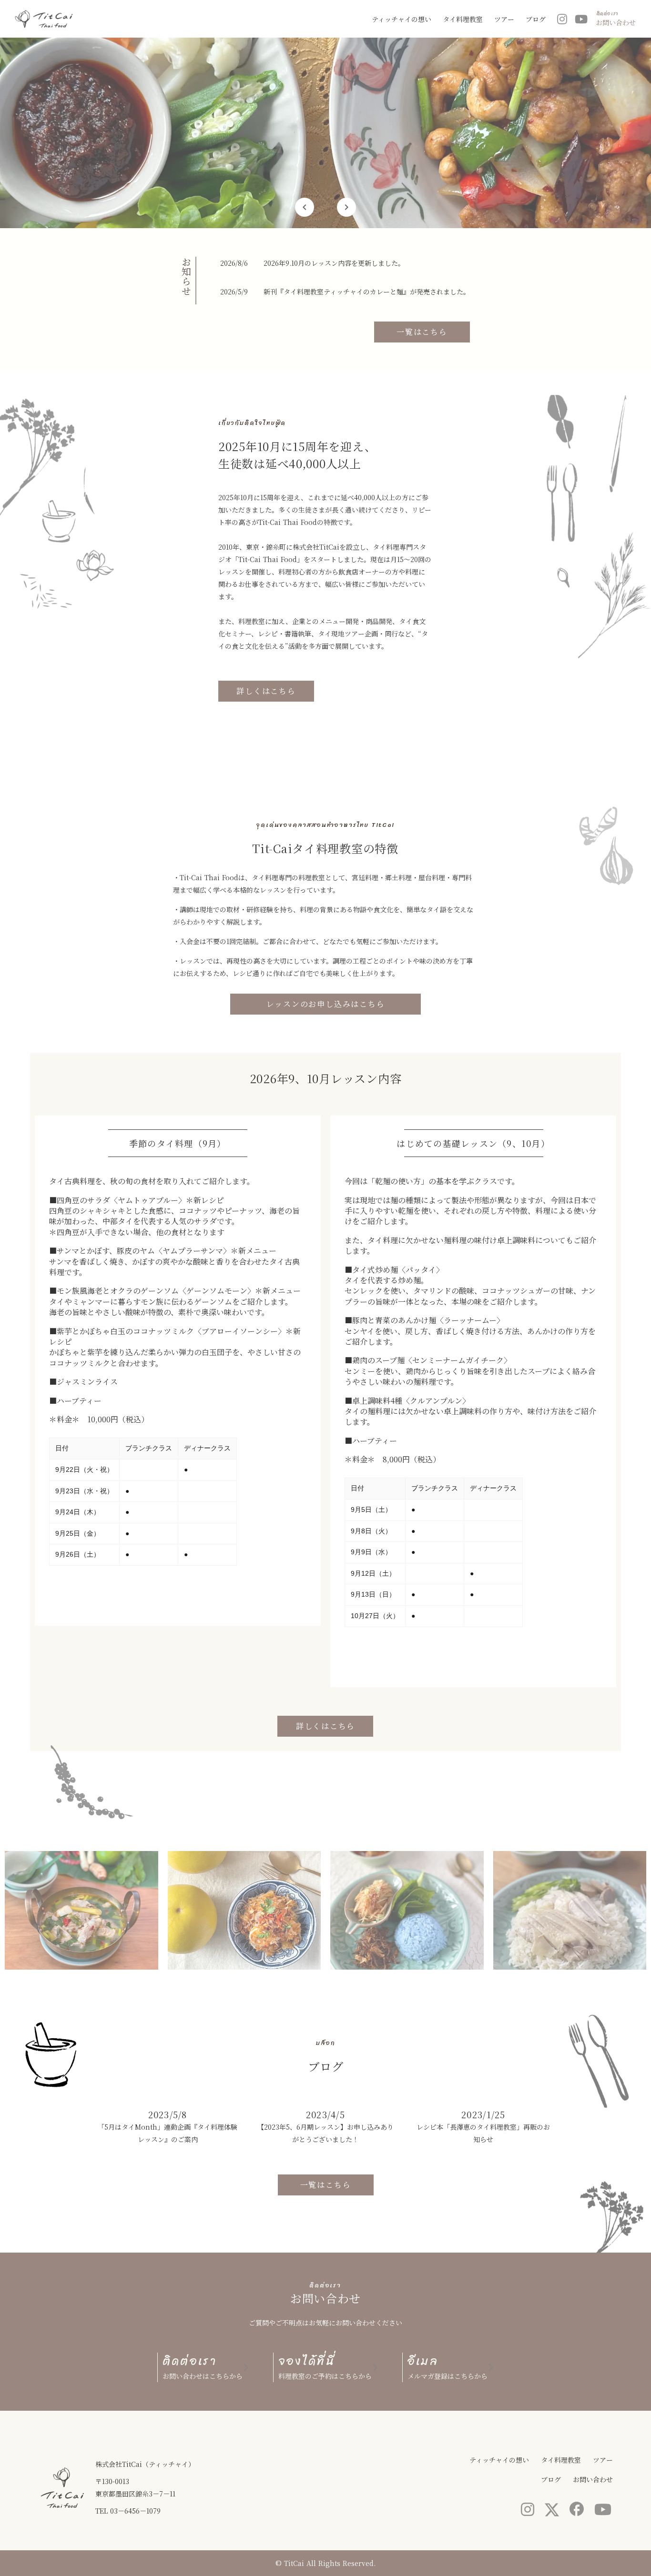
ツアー (504, 19)
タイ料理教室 (463, 19)
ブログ (536, 19)
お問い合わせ (593, 2479)
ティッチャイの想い (402, 19)
